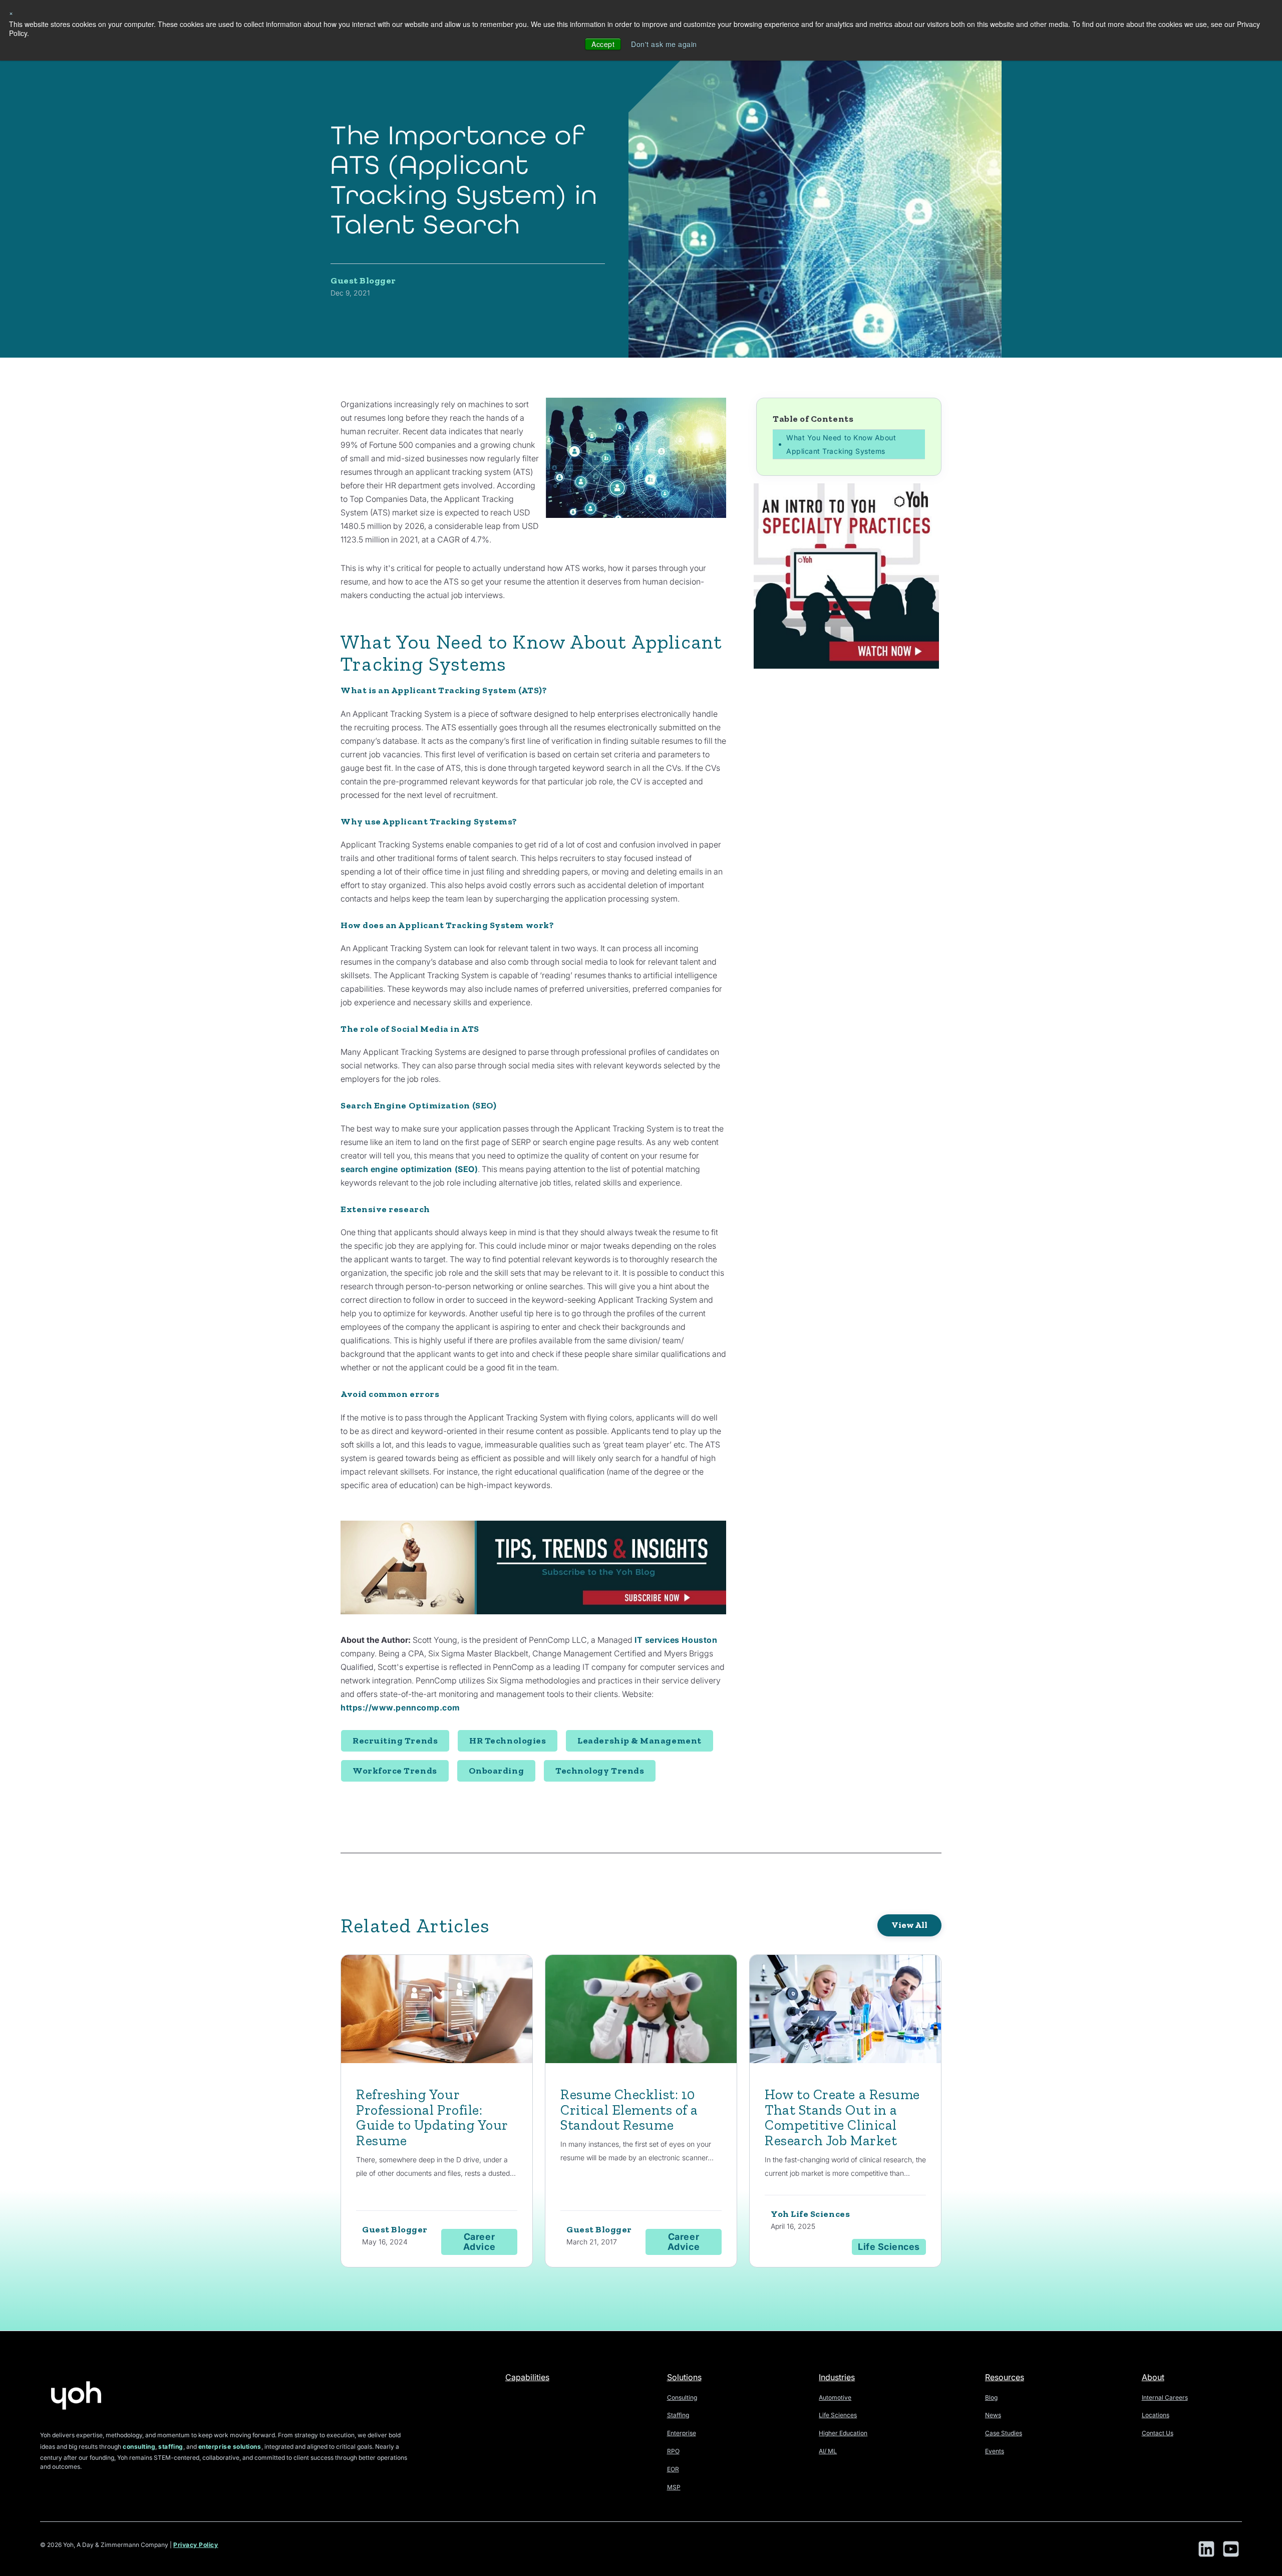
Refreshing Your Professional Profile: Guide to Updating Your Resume (432, 2117)
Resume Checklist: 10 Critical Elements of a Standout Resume (629, 2110)
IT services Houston (676, 1640)
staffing (171, 2447)
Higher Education (843, 2433)
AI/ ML (828, 2451)
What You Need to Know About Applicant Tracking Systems (841, 444)
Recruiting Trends (395, 1741)
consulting (139, 2447)
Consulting (682, 2397)
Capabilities (527, 2377)
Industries (837, 2377)
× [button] (11, 13)
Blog (991, 2397)
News (993, 2415)
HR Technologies (508, 1741)
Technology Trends (600, 1771)
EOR (673, 2469)
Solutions (684, 2377)
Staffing (678, 2415)
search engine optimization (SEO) (409, 1169)
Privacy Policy (196, 2545)
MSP (674, 2487)
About (1153, 2377)
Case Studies (1004, 2433)
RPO (673, 2451)
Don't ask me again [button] (664, 44)
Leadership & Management (639, 1741)
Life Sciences (838, 2415)
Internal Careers (1165, 2397)
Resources (1005, 2377)
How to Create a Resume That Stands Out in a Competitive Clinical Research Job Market (842, 2117)
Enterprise (682, 2433)
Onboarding (496, 1771)
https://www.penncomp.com (400, 1707)
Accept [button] (603, 44)
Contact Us (1158, 2433)
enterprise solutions (230, 2447)
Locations (1156, 2415)
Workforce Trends (395, 1771)
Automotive (835, 2397)
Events (995, 2451)
